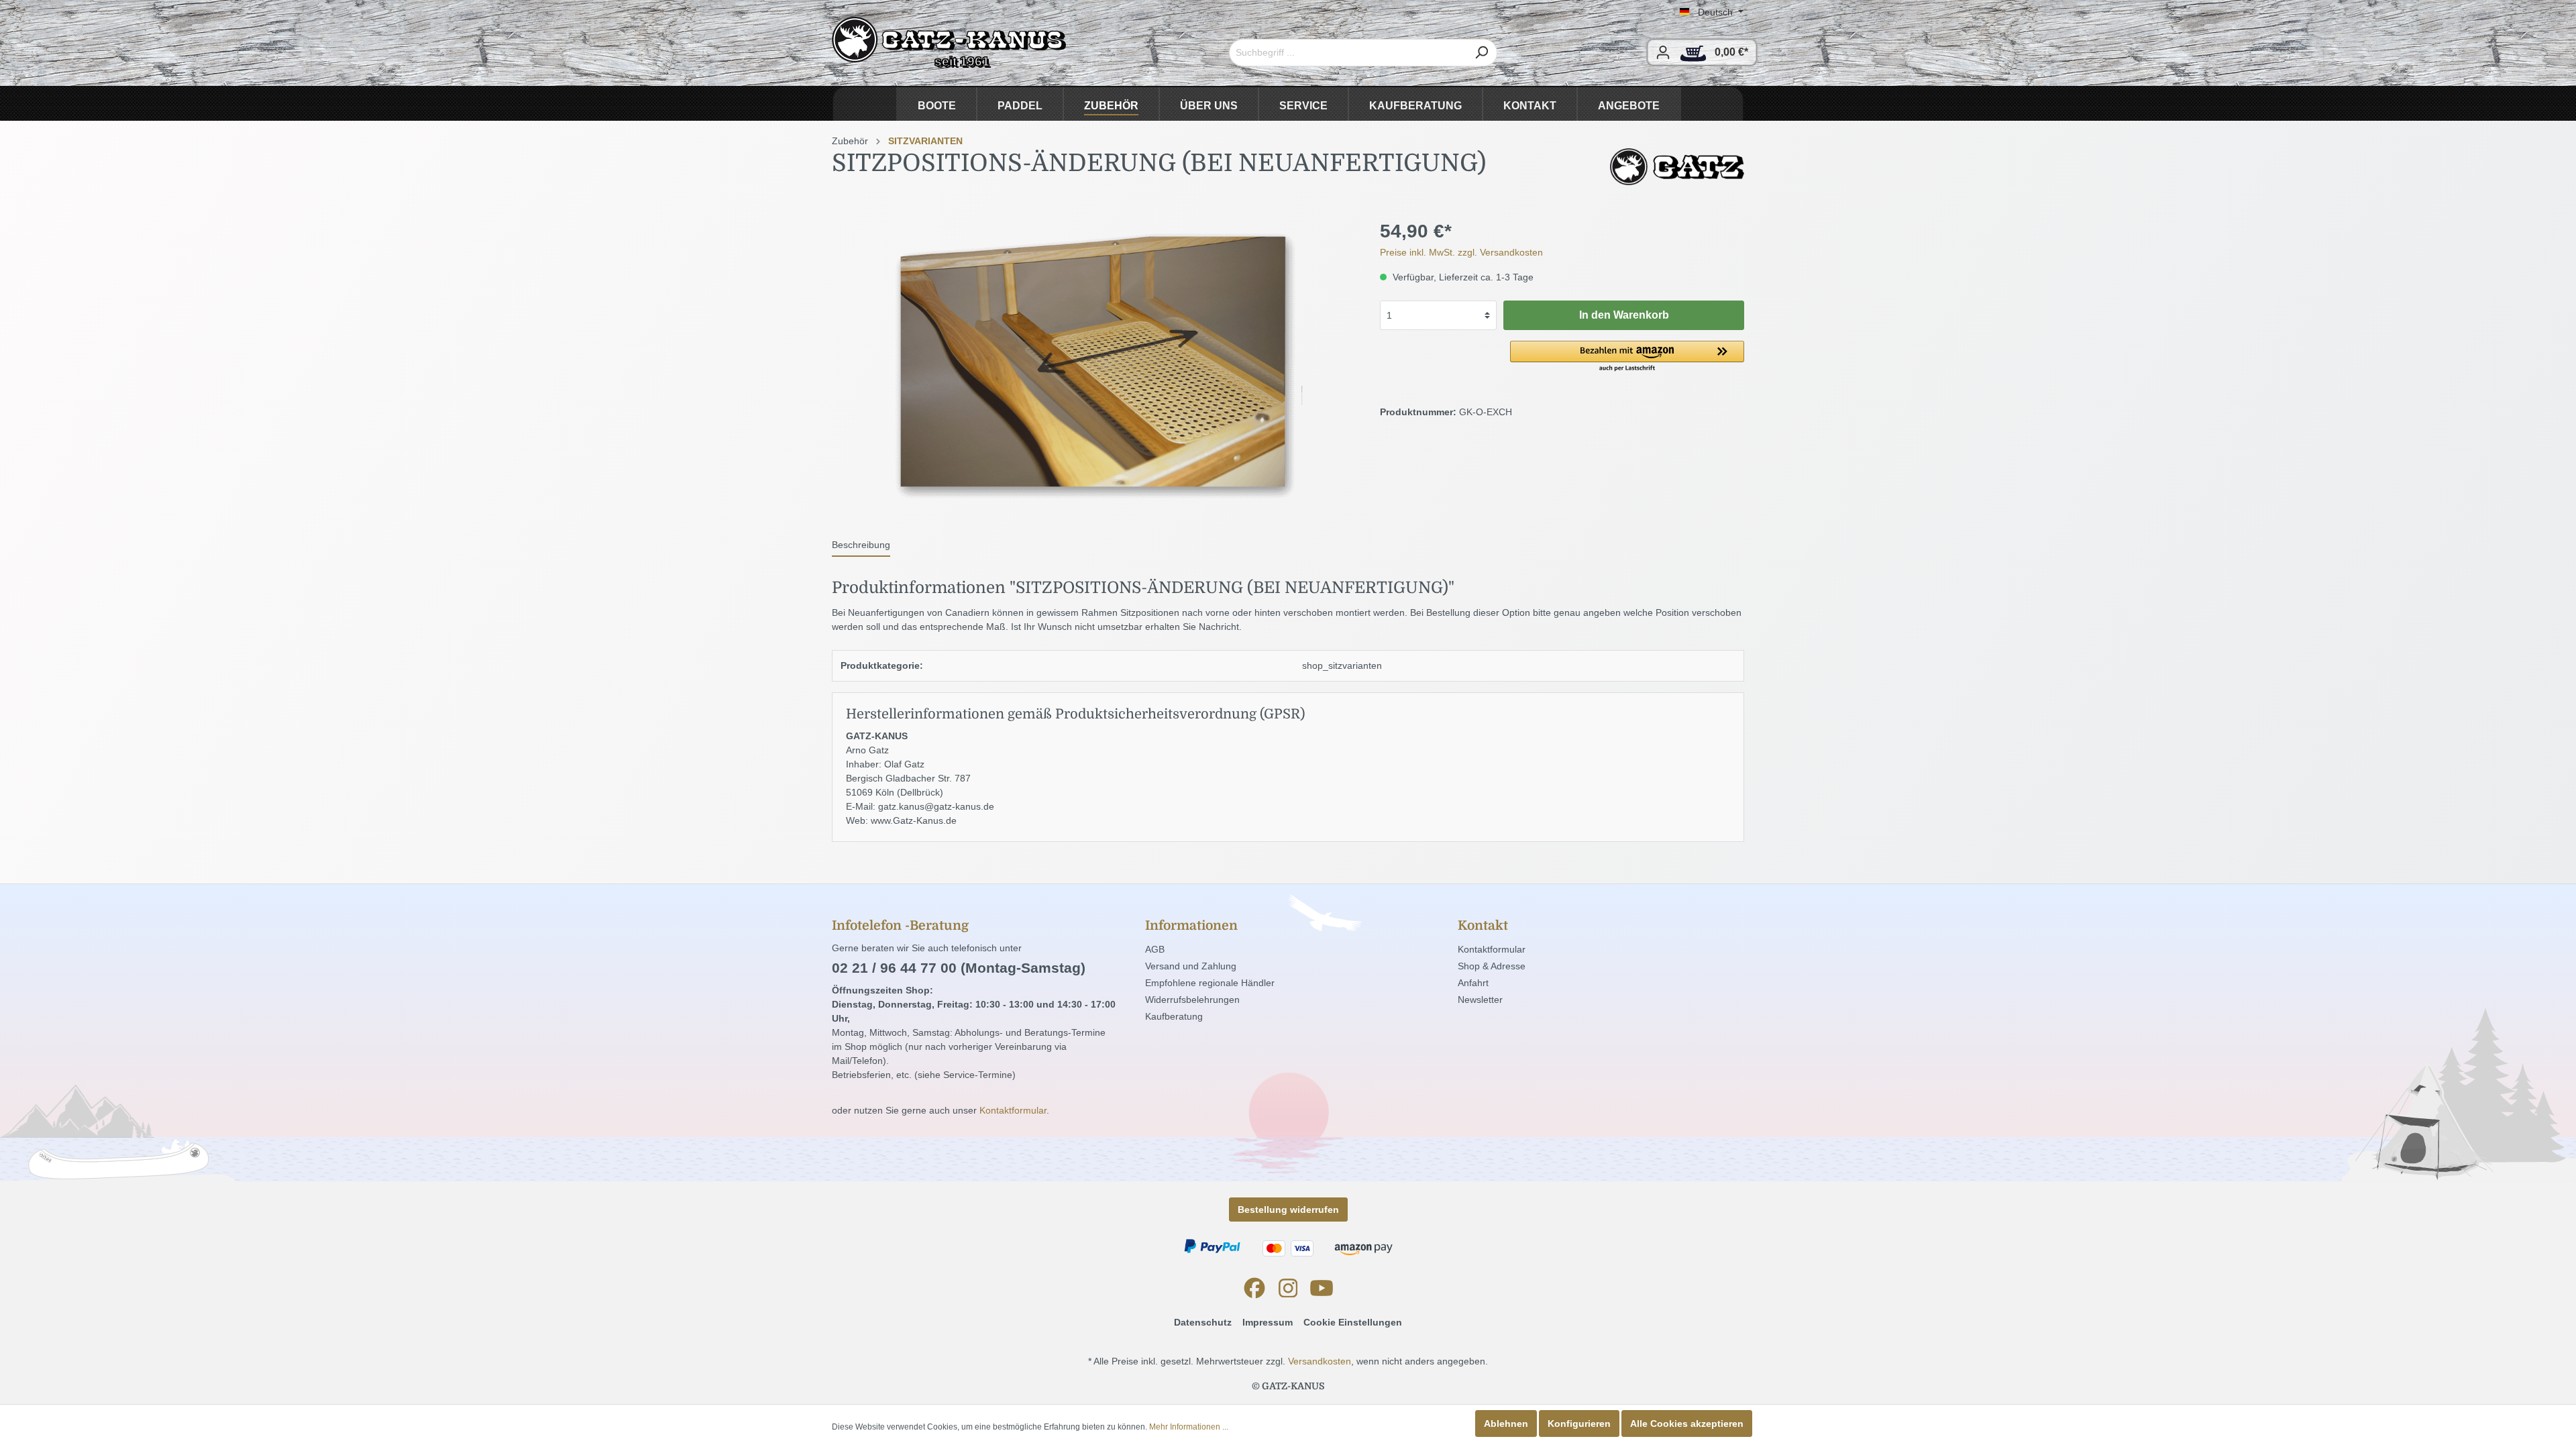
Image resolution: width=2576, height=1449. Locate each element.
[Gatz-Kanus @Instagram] (1288, 1288)
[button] (1627, 357)
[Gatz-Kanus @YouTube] (1322, 1288)
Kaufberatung (1174, 1016)
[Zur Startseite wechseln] (949, 43)
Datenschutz (1203, 1322)
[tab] (861, 545)
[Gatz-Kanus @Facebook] (1254, 1288)
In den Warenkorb (1624, 315)
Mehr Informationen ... (1189, 1427)
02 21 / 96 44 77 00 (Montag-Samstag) (959, 968)
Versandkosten (1320, 1361)
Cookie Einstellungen (1353, 1322)
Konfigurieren (1579, 1424)
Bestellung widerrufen (1288, 1210)
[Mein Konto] (1663, 52)
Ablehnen (1506, 1424)
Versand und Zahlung (1191, 966)
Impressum (1268, 1322)
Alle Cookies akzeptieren (1687, 1424)
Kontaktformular (1013, 1110)
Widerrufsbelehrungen (1192, 1000)
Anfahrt (1473, 983)
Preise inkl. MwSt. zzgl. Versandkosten (1461, 252)
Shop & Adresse (1492, 966)
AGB (1155, 949)
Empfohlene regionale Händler (1210, 983)
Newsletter (1480, 1000)
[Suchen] (1482, 53)
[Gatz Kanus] (1677, 166)
